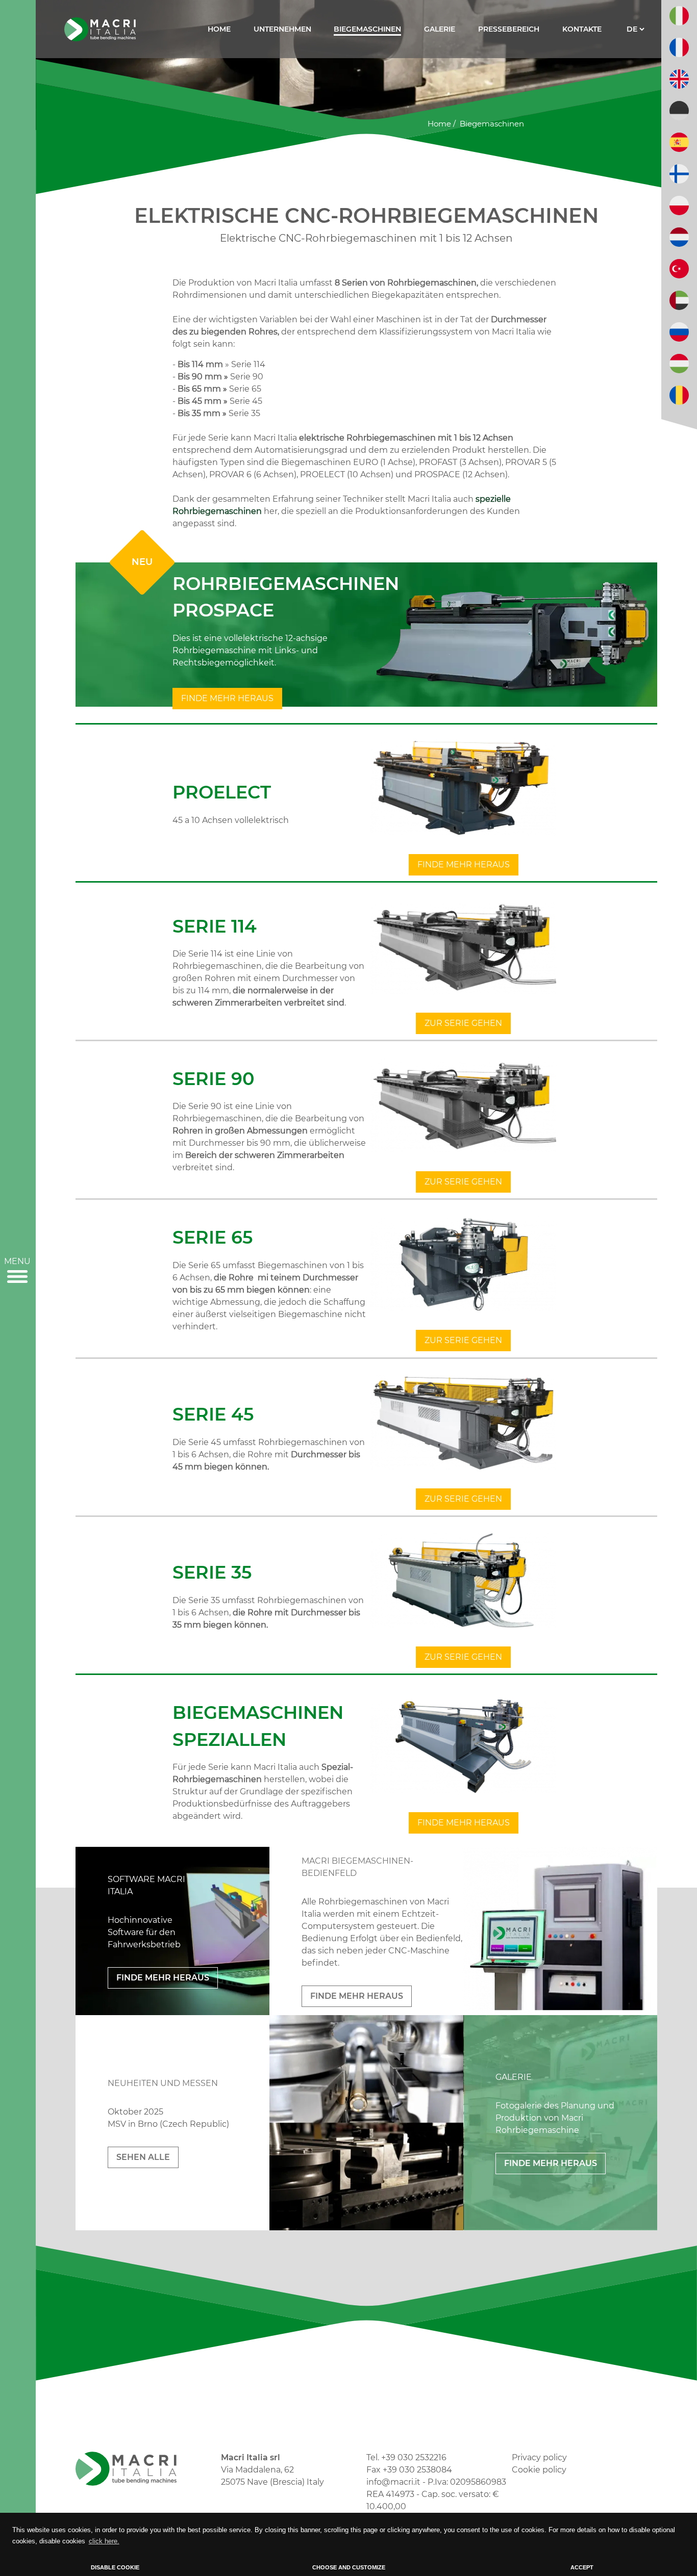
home (439, 124)
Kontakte (582, 29)
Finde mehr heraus (227, 698)
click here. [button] (104, 2541)
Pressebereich (509, 29)
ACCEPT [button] (582, 2567)
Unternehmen (282, 29)
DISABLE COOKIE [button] (115, 2567)
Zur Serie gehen (463, 1023)
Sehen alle (143, 2157)
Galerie (440, 29)
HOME (219, 29)
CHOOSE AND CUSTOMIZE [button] (349, 2567)
